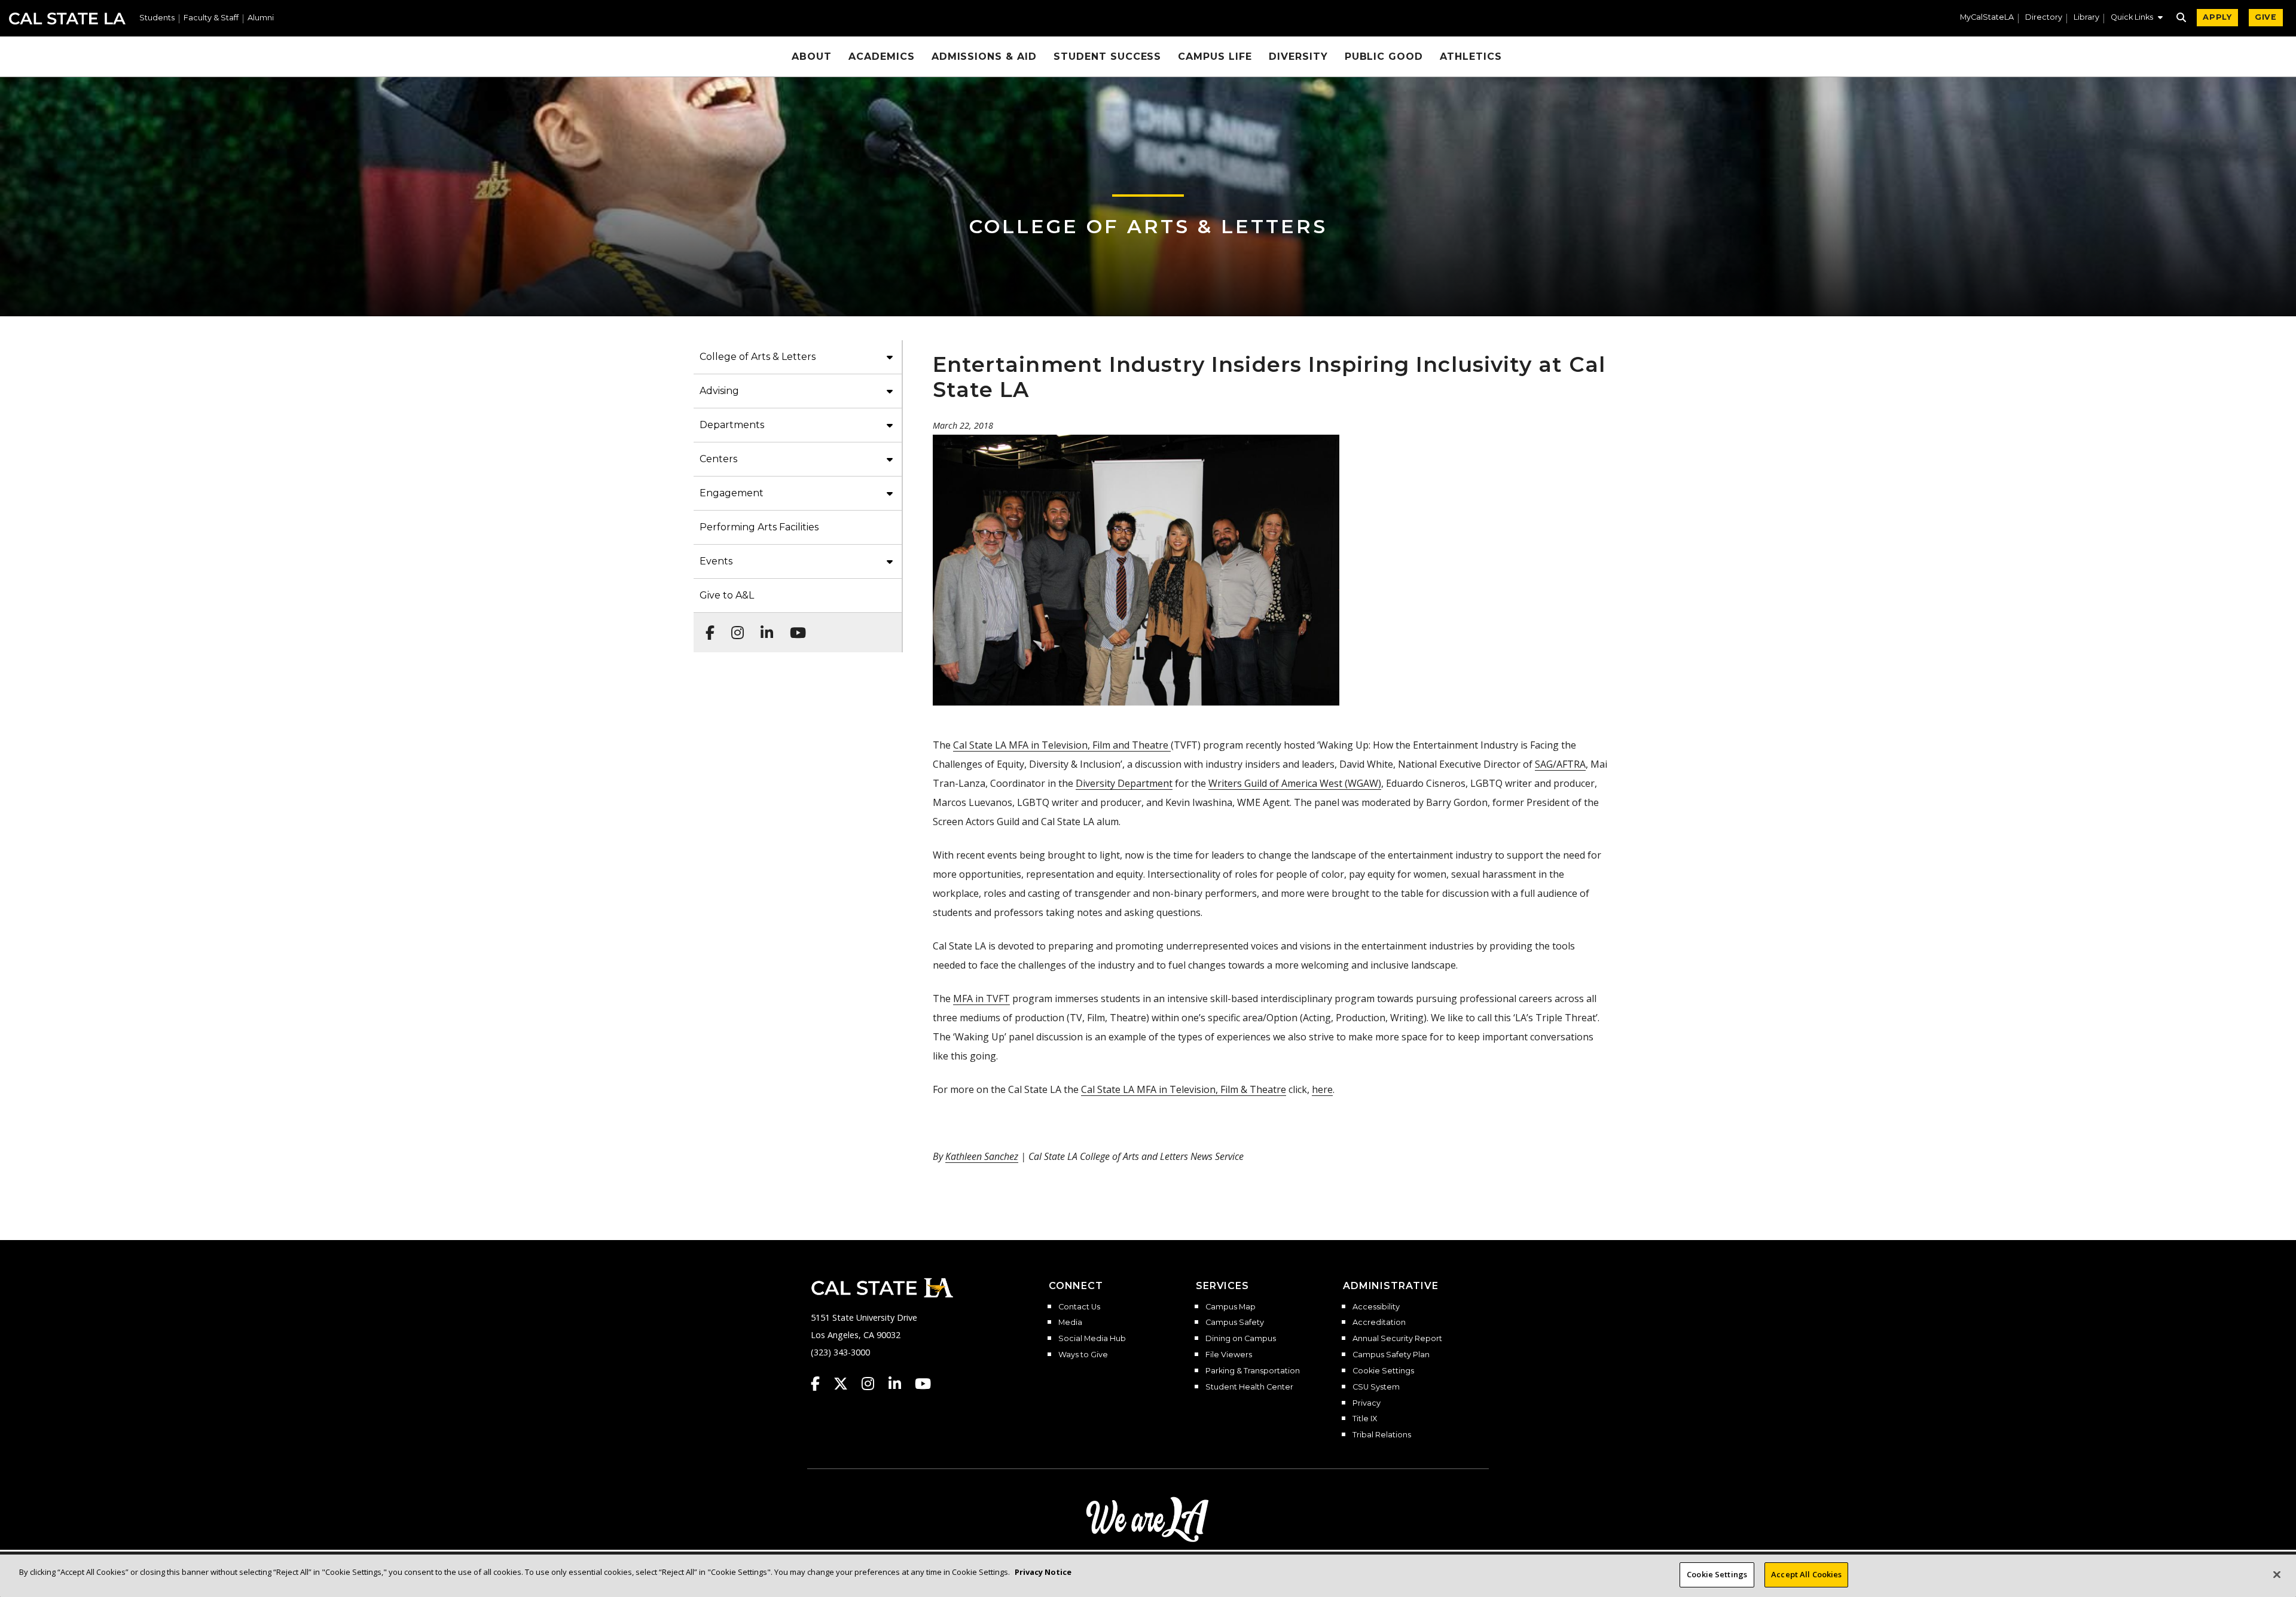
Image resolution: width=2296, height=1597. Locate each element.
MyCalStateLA (1987, 18)
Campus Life (1215, 57)
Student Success (1107, 57)
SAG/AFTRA (1560, 764)
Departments (732, 425)
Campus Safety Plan (1391, 1355)
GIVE (2266, 17)
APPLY (2217, 17)
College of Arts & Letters (1148, 226)
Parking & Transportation (1253, 1371)
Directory (2044, 18)
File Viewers (1229, 1355)
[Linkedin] (763, 627)
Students (157, 18)
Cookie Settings (1383, 1371)
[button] (2137, 19)
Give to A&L (727, 595)
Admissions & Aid (984, 57)
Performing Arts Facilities (759, 527)
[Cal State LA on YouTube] (923, 1384)
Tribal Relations (1382, 1435)
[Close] (2277, 1574)
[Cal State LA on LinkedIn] (900, 1384)
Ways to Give (1083, 1355)
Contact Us (1079, 1307)
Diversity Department (1124, 783)
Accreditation (1379, 1323)
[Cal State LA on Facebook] (821, 1384)
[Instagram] (734, 627)
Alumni (261, 18)
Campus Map (1231, 1307)
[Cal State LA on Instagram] (874, 1384)
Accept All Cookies (1806, 1574)
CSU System (1376, 1387)
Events (716, 561)
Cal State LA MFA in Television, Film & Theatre (1184, 1089)
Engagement (732, 493)
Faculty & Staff (211, 18)
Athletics (1471, 57)
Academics (882, 57)
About (812, 57)
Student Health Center (1249, 1387)
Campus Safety (1235, 1323)
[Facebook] (706, 627)
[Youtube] (794, 627)
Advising (719, 391)
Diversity (1298, 57)
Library (2086, 18)
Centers (718, 459)
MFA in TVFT (981, 998)
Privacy (1367, 1403)
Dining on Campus (1241, 1339)
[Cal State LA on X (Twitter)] (846, 1384)
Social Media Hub (1092, 1339)
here (1322, 1089)
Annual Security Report (1397, 1339)
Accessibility (1376, 1307)
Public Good (1384, 57)
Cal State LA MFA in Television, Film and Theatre (1062, 745)
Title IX (1365, 1419)
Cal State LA (67, 19)
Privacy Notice (1043, 1572)
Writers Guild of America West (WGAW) (1295, 783)
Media (1070, 1323)
